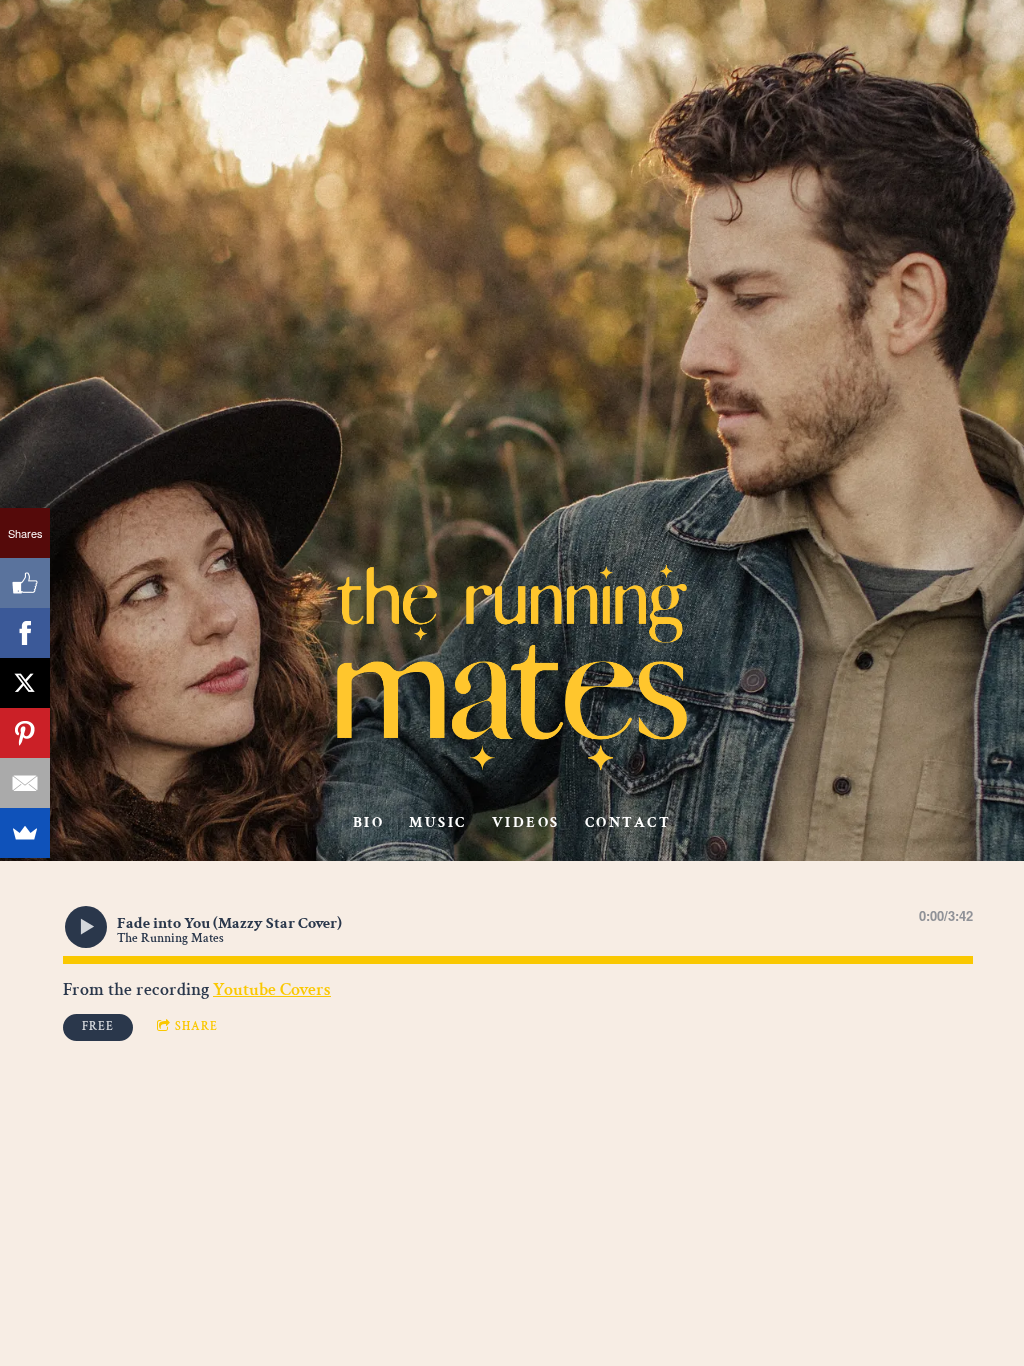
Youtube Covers (272, 989)
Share (196, 1026)
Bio (369, 822)
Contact (628, 822)
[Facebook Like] (25, 583)
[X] (25, 683)
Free (98, 1026)
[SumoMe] (25, 833)
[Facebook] (25, 633)
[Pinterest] (25, 733)
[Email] (25, 783)
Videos (526, 822)
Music (438, 822)
